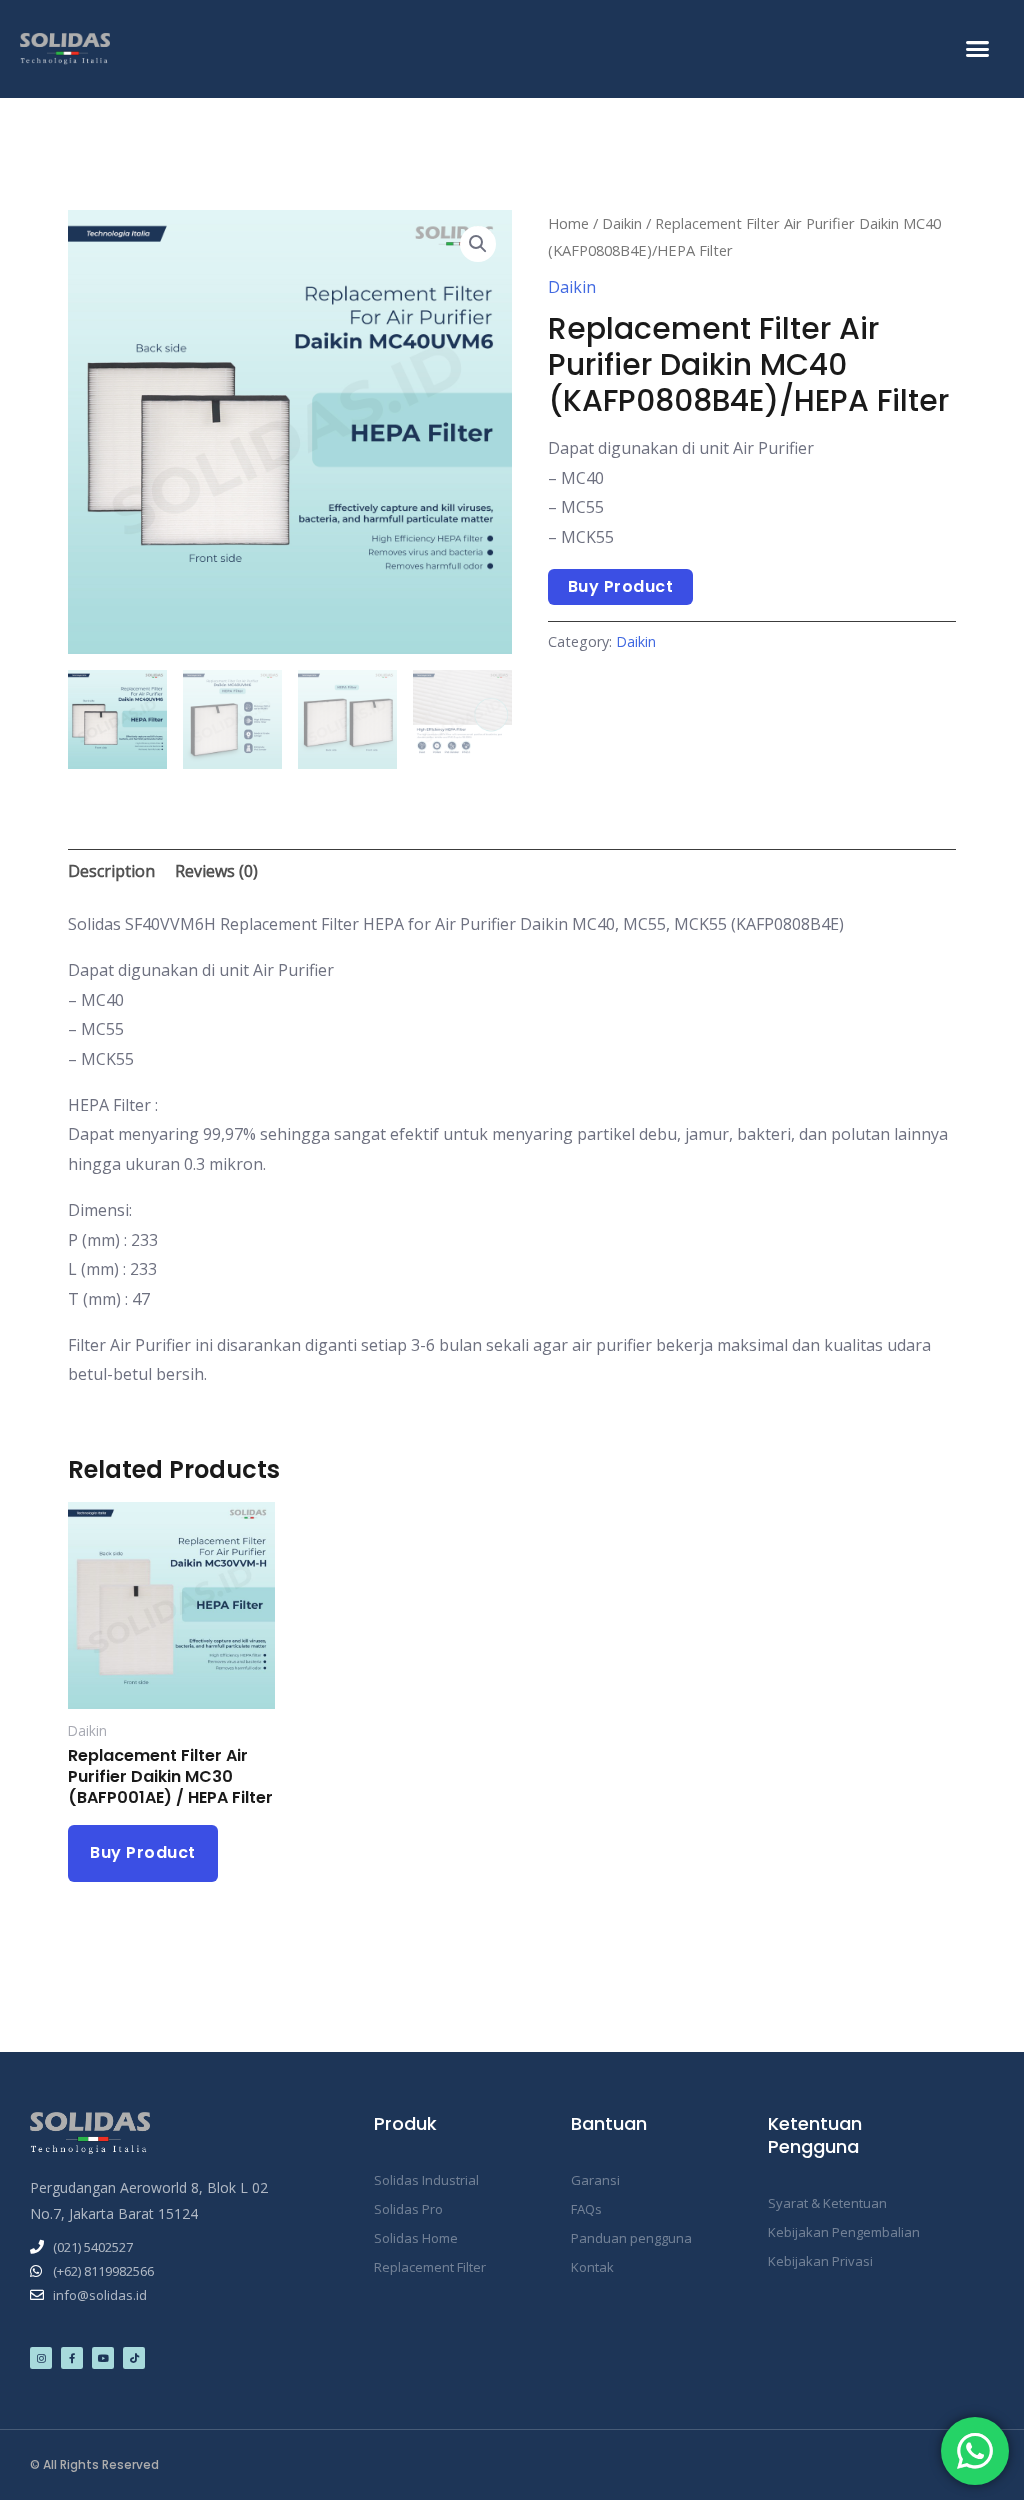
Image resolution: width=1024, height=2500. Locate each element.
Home (568, 223)
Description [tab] (111, 871)
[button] (977, 49)
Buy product (621, 586)
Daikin (622, 223)
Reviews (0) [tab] (216, 871)
